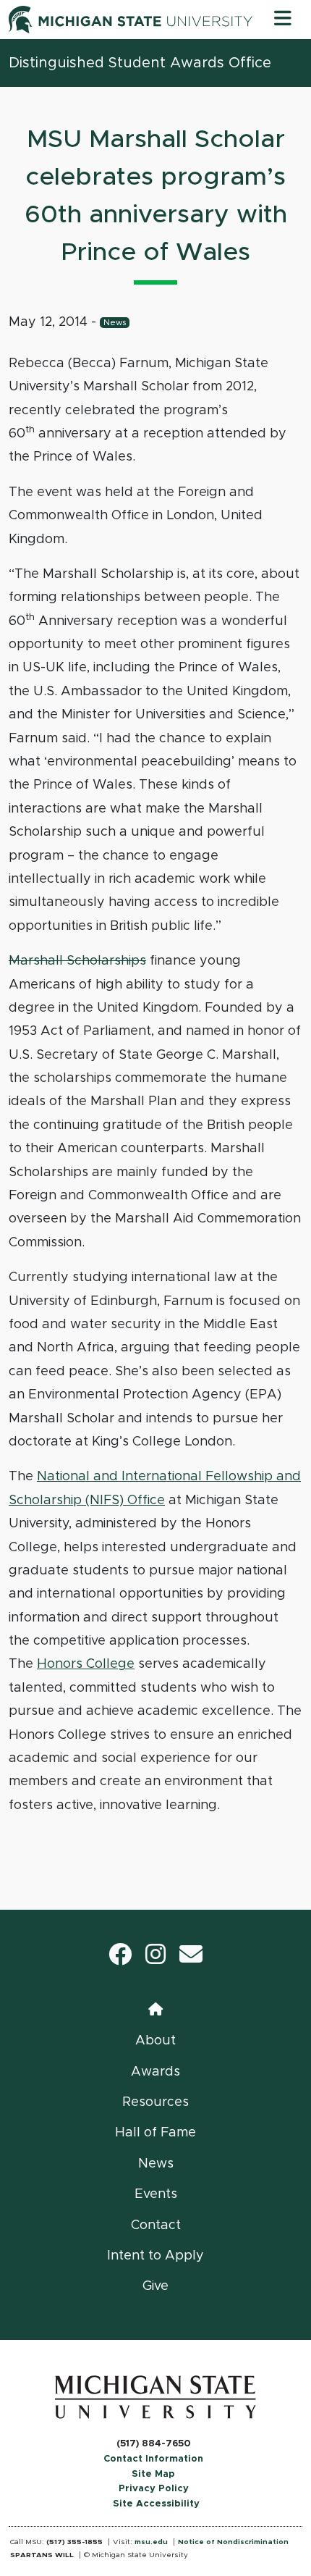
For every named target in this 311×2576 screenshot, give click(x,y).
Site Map (153, 2474)
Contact (156, 2225)
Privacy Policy (154, 2489)
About (155, 2041)
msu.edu (151, 2542)
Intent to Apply (155, 2256)
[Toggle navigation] (283, 20)
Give (155, 2286)
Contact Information (153, 2459)
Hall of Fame (155, 2133)
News (115, 323)
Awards (155, 2072)
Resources (155, 2102)
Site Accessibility (156, 2504)
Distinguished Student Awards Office (140, 63)
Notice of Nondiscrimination (233, 2542)
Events (156, 2194)
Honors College (86, 1664)
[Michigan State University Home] (155, 2397)
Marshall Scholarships (77, 961)
